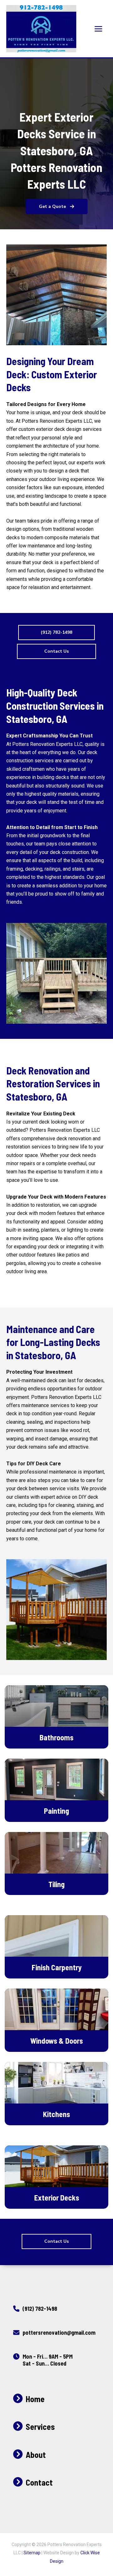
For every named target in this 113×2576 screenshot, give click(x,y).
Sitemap (32, 2553)
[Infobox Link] (56, 2310)
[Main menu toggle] (98, 29)
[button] (57, 206)
